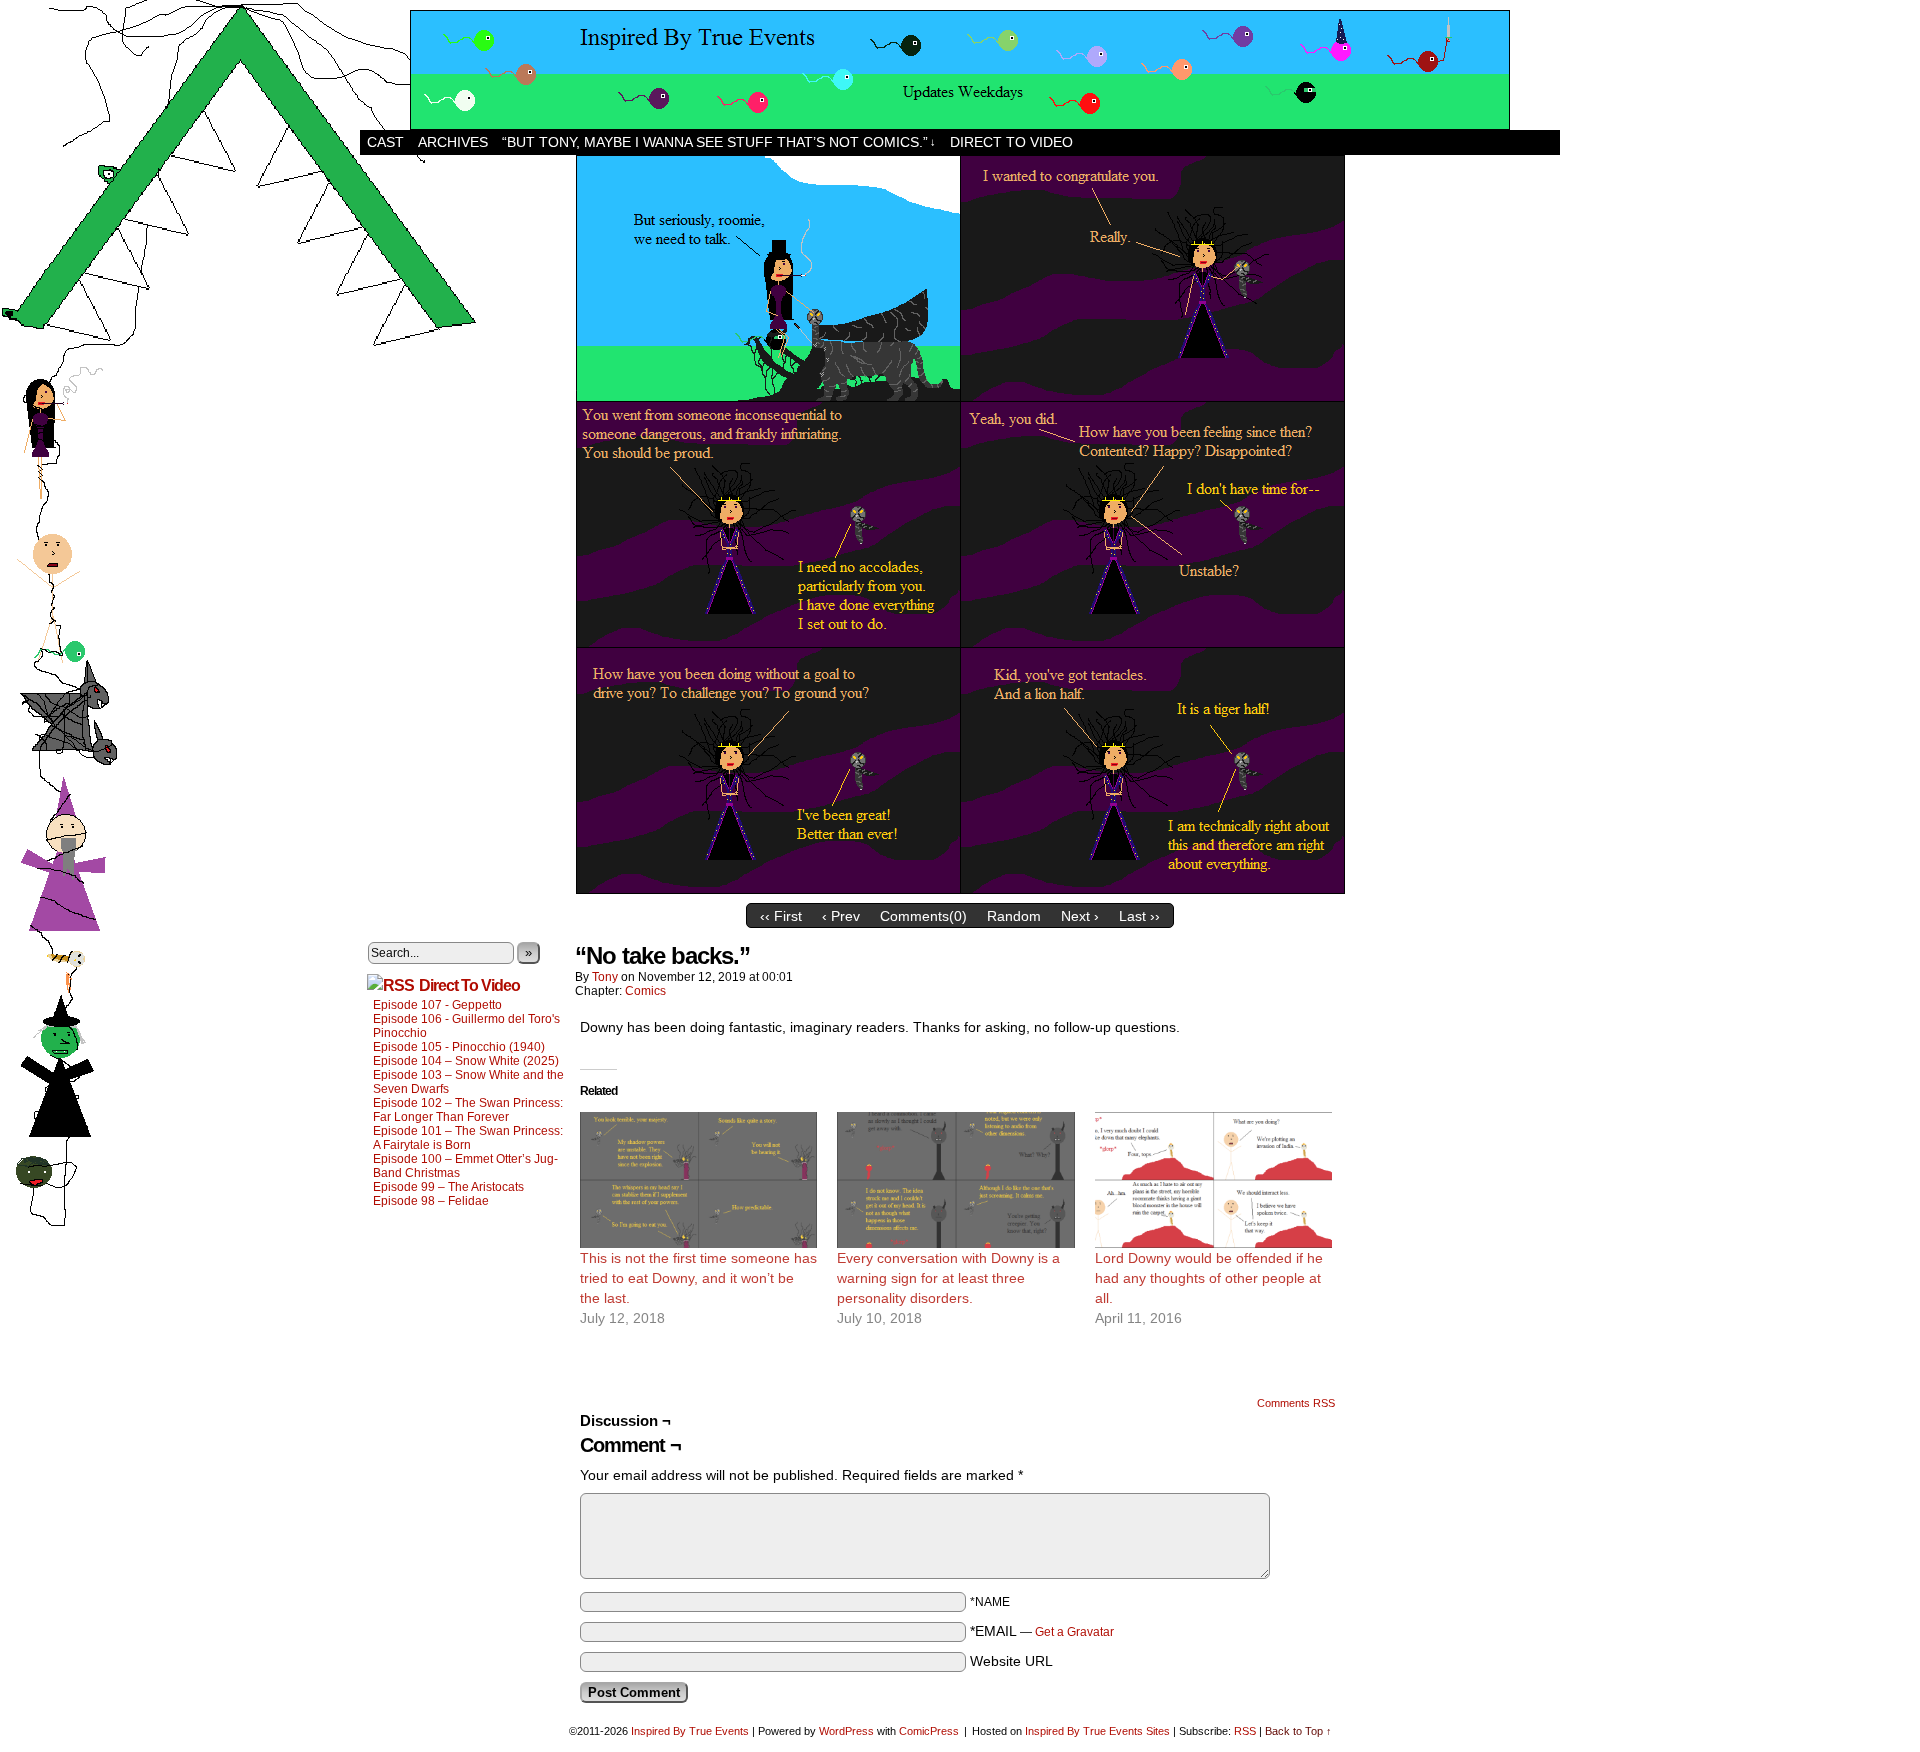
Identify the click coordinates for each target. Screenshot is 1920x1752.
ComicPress (929, 1731)
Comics (645, 991)
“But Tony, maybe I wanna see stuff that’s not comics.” (719, 142)
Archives (453, 142)
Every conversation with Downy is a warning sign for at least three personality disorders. (948, 1278)
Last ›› (1139, 916)
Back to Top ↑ (1298, 1731)
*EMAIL (1042, 1631)
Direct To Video (469, 985)
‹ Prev (841, 916)
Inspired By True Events (690, 1731)
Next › (1080, 916)
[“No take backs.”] (960, 889)
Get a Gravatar (1074, 1632)
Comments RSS (1296, 1403)
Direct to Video (1011, 142)
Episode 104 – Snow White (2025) (466, 1061)
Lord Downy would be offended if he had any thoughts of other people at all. (1209, 1278)
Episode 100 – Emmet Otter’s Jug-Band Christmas (465, 1166)
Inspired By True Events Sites (1097, 1731)
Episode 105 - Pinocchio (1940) (459, 1047)
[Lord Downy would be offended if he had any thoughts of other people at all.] (1213, 1180)
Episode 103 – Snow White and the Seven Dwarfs (468, 1082)
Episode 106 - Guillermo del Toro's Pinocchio (466, 1026)
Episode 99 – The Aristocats (448, 1187)
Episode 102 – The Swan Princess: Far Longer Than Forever (468, 1110)
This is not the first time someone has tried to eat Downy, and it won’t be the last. (698, 1278)
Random (1014, 916)
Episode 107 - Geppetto (437, 1005)
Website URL (1011, 1661)
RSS (1245, 1731)
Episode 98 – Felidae (431, 1201)
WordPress (846, 1731)
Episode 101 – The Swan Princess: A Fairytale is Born (468, 1138)
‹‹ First (781, 916)
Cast (385, 142)
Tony (605, 977)
